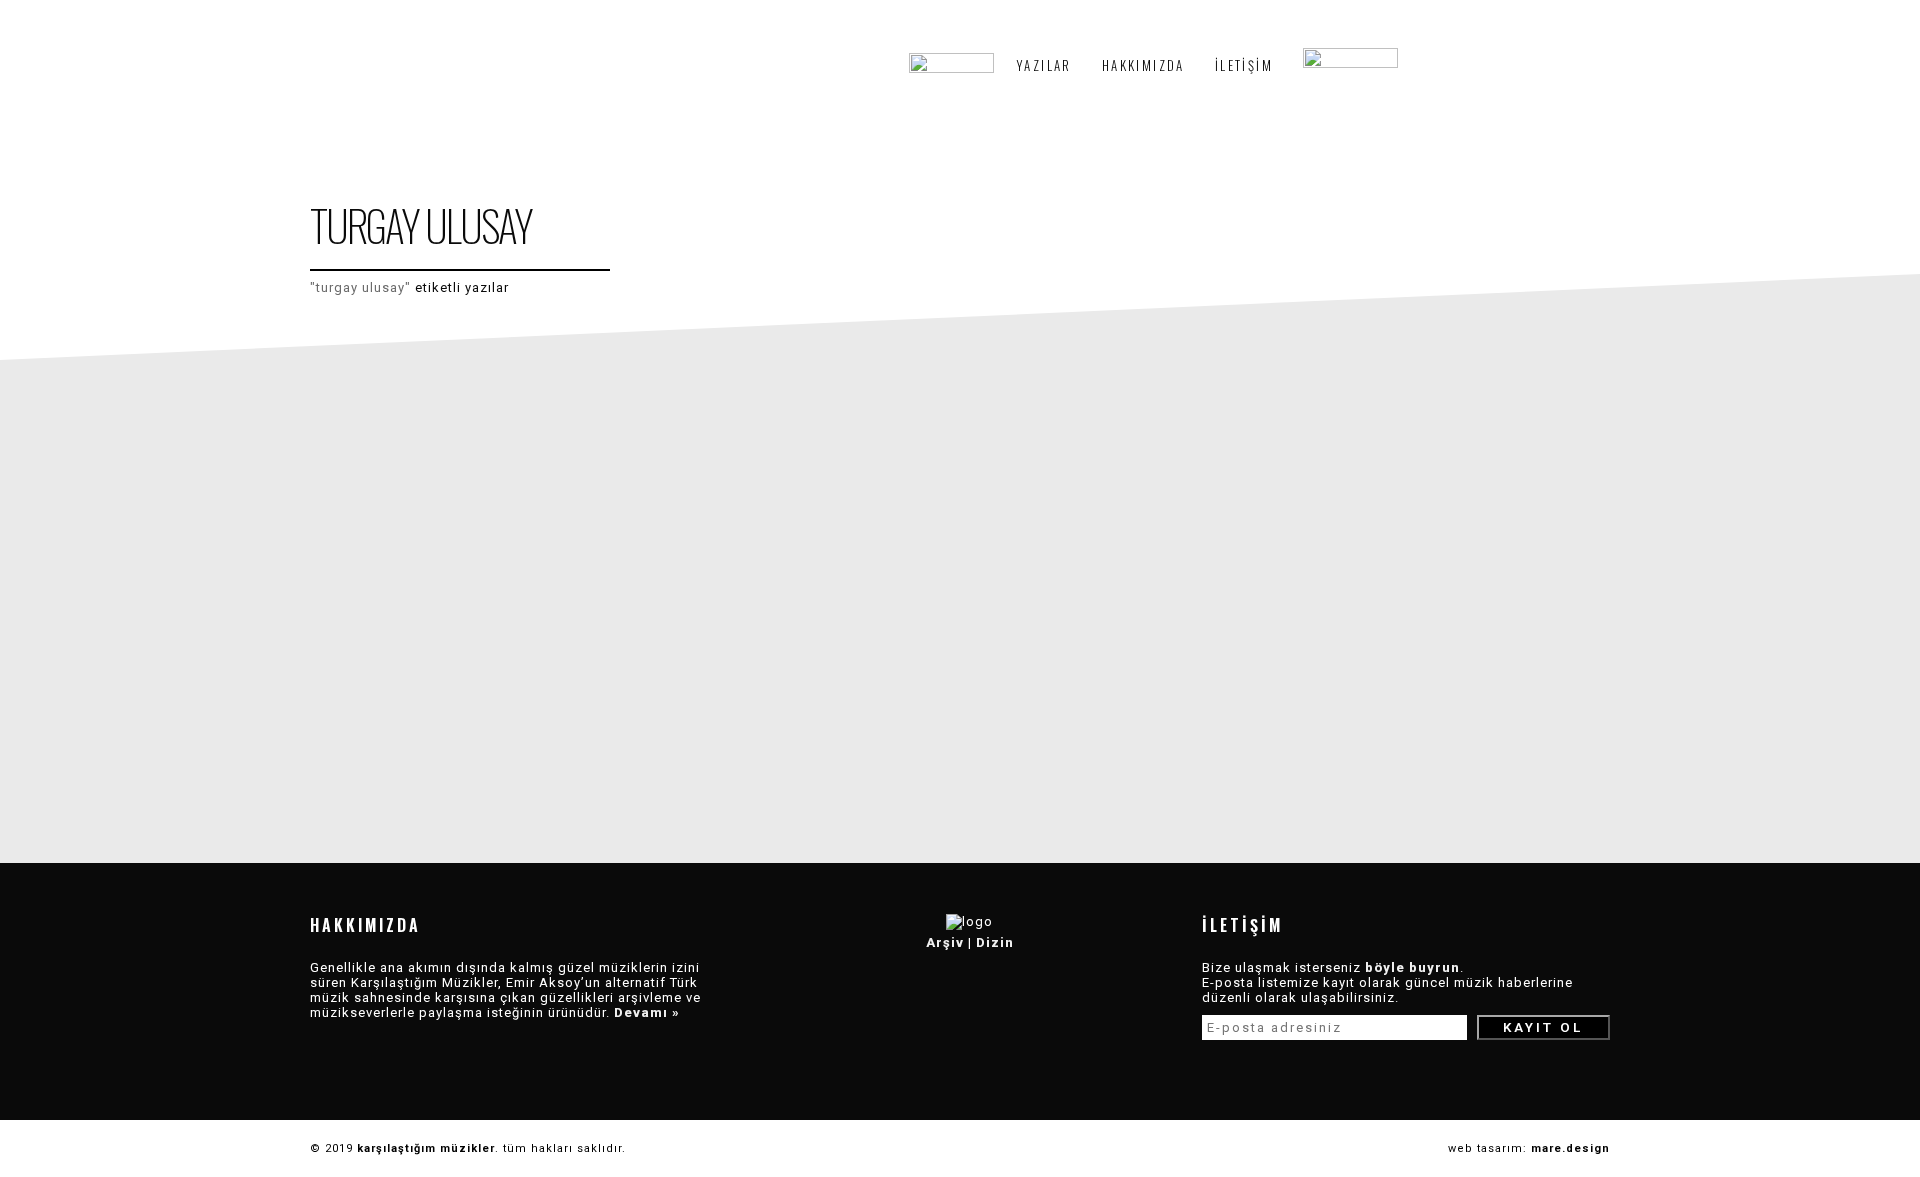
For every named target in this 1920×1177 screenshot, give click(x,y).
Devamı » (647, 1012)
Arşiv (945, 942)
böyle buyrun (1412, 967)
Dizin (995, 942)
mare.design (1570, 1148)
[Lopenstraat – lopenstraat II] (472, 600)
